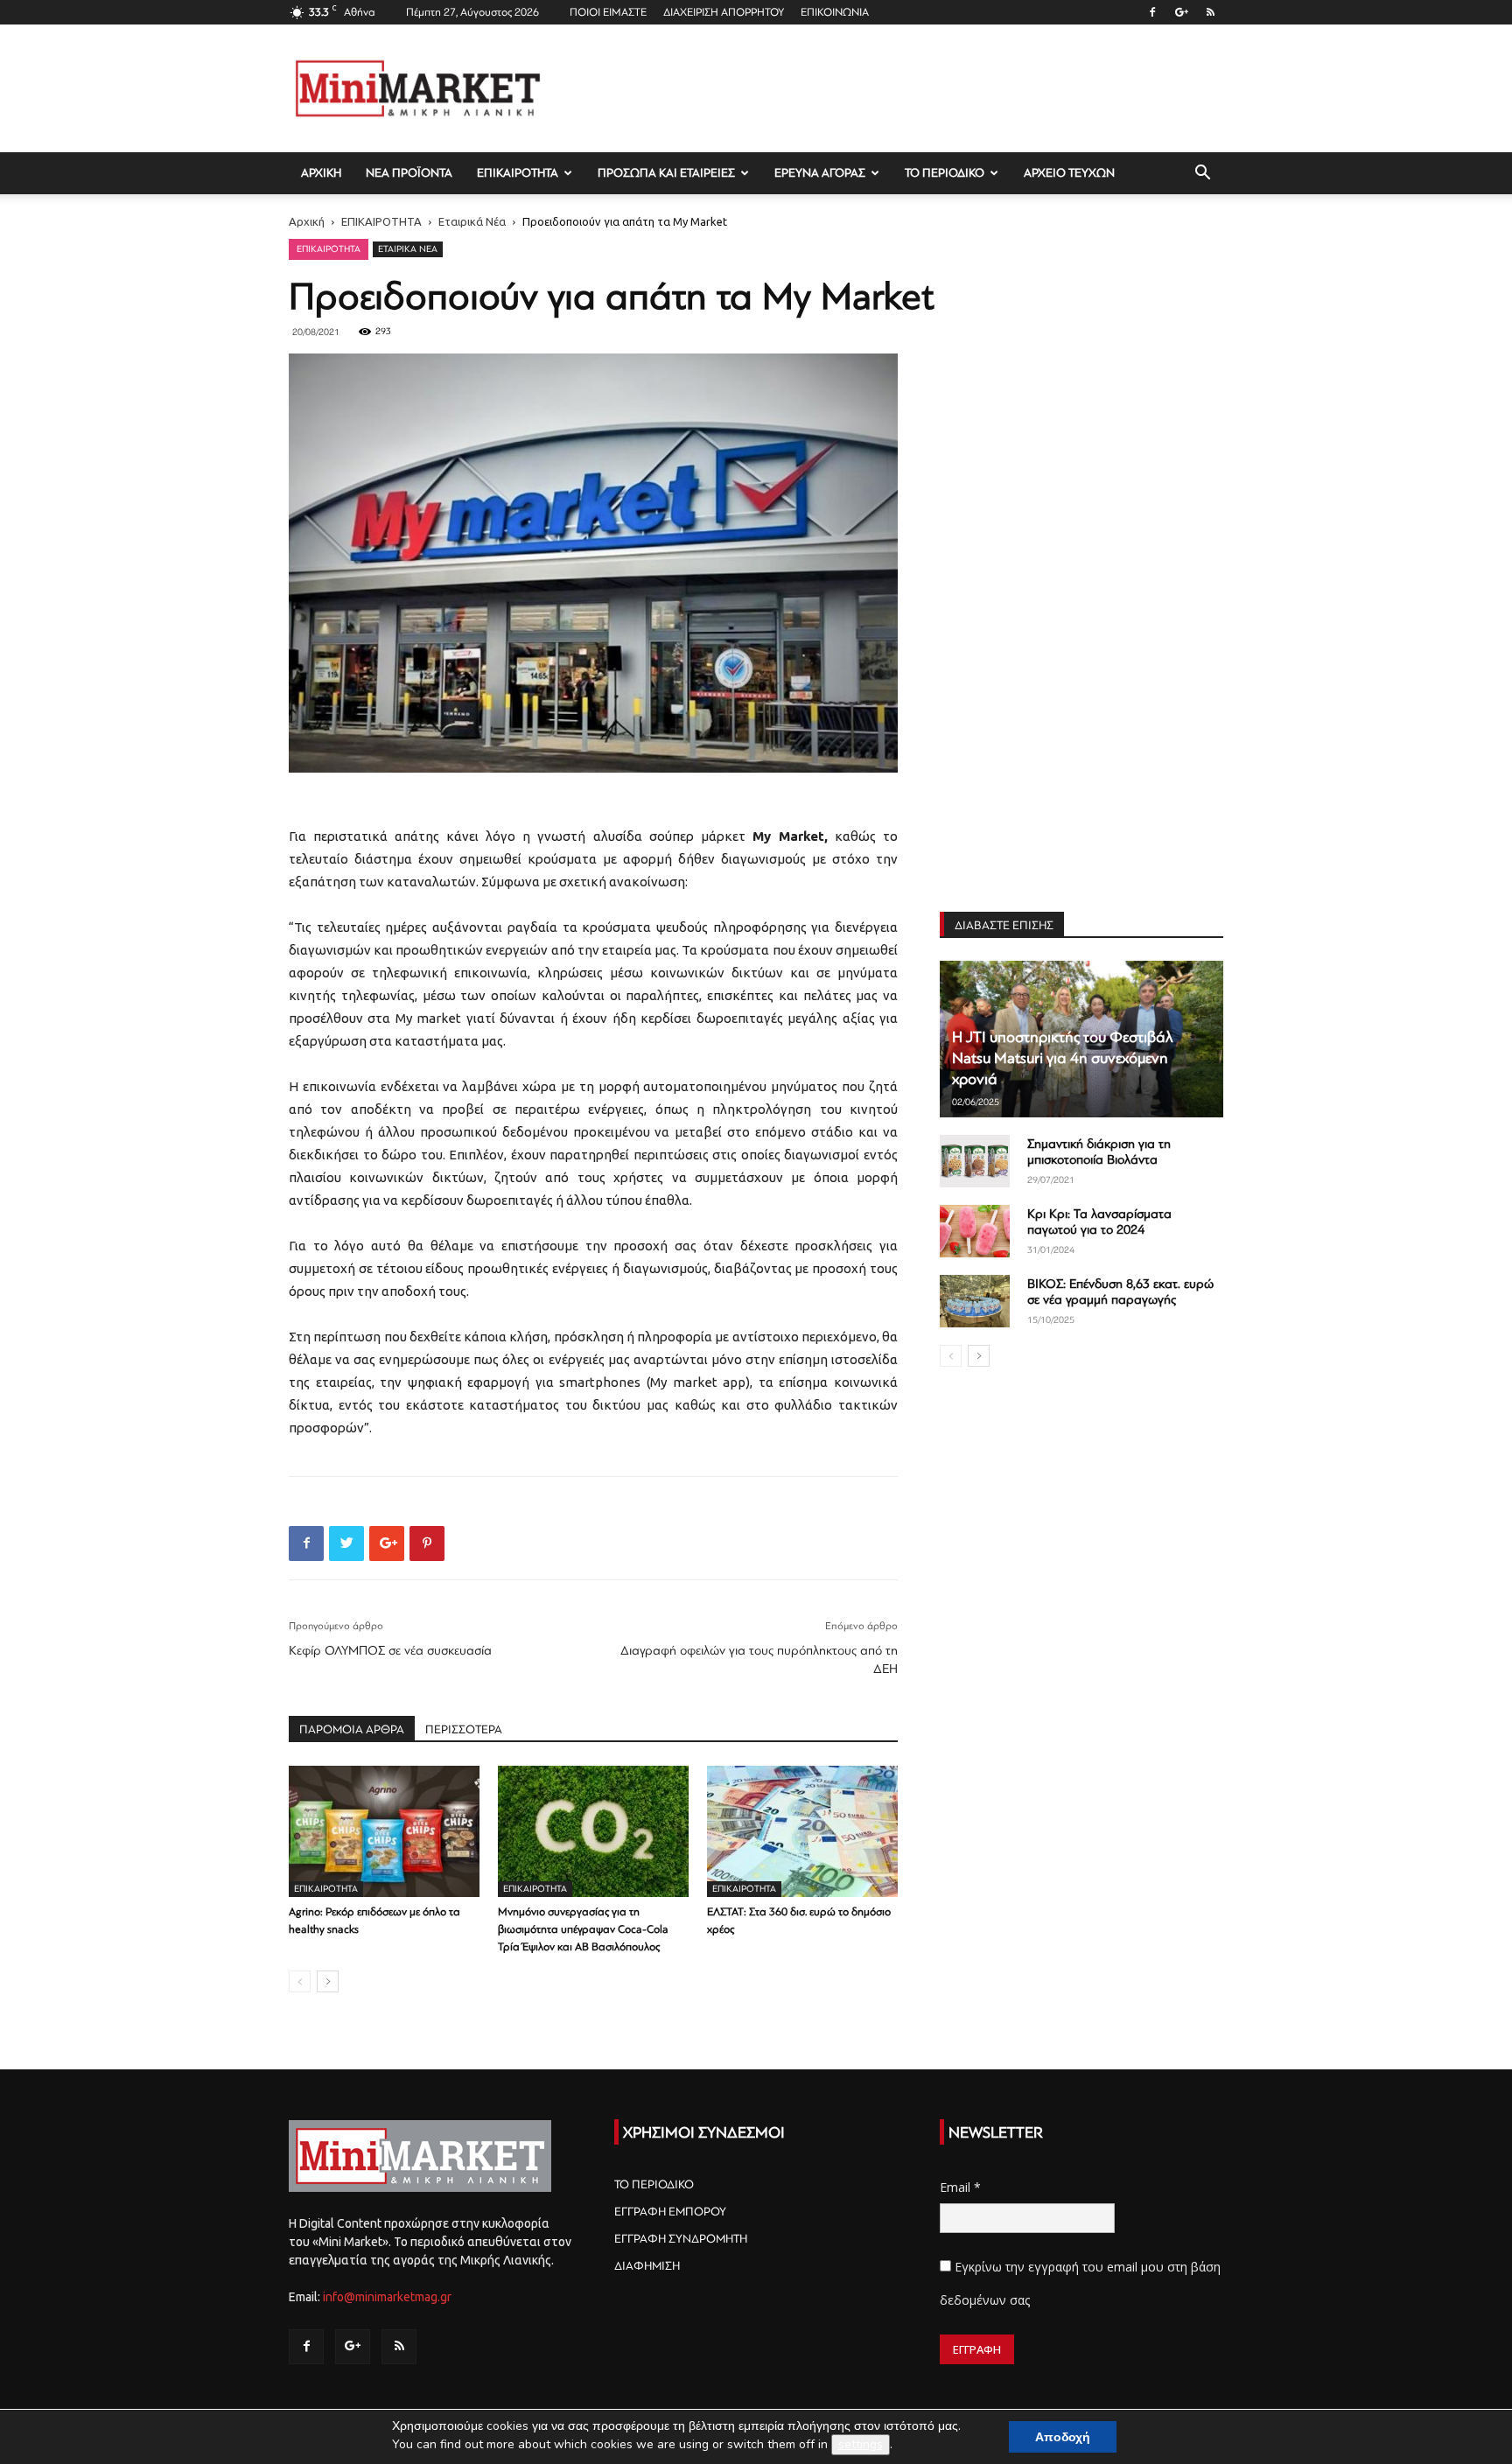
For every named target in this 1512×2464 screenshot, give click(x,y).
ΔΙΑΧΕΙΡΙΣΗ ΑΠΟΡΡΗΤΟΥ (724, 12)
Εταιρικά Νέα (472, 221)
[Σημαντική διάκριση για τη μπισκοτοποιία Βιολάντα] (975, 1161)
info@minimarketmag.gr (387, 2297)
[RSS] (1210, 12)
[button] (1202, 175)
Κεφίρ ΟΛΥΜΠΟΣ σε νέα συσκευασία (390, 1651)
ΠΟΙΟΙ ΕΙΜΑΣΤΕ (608, 12)
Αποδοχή (1063, 2437)
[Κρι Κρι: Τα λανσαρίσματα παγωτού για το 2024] (975, 1231)
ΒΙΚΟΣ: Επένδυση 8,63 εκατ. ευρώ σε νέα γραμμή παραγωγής (1120, 1292)
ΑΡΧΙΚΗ (321, 173)
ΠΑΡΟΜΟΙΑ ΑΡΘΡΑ (352, 1729)
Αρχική (307, 221)
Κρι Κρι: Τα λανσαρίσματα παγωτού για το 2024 (1099, 1222)
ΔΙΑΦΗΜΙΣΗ (647, 2266)
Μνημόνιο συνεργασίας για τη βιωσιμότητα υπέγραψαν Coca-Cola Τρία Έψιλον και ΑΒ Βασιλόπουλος (583, 1929)
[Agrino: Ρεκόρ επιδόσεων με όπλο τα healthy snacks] (384, 1831)
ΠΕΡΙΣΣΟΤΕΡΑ (464, 1729)
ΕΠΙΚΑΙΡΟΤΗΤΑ (518, 173)
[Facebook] (1152, 12)
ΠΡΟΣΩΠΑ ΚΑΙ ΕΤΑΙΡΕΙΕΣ (666, 173)
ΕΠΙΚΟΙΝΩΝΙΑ (835, 12)
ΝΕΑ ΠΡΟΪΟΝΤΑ (409, 173)
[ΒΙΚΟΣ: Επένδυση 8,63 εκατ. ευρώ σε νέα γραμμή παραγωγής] (975, 1301)
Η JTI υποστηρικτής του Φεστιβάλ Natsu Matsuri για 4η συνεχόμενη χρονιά (1063, 1058)
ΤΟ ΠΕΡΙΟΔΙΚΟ (945, 173)
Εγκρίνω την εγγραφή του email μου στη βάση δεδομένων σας (1080, 2283)
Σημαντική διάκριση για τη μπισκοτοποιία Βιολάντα (1099, 1152)
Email (960, 2187)
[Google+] (1181, 12)
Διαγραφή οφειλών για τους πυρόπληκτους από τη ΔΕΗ (759, 1660)
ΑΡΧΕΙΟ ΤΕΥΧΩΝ (1069, 173)
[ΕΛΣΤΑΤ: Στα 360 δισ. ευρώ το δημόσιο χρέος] (802, 1831)
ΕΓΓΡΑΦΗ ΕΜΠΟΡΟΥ (670, 2212)
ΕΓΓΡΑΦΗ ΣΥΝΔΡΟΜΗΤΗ (681, 2239)
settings (861, 2444)
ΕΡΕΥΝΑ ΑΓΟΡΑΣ (820, 173)
